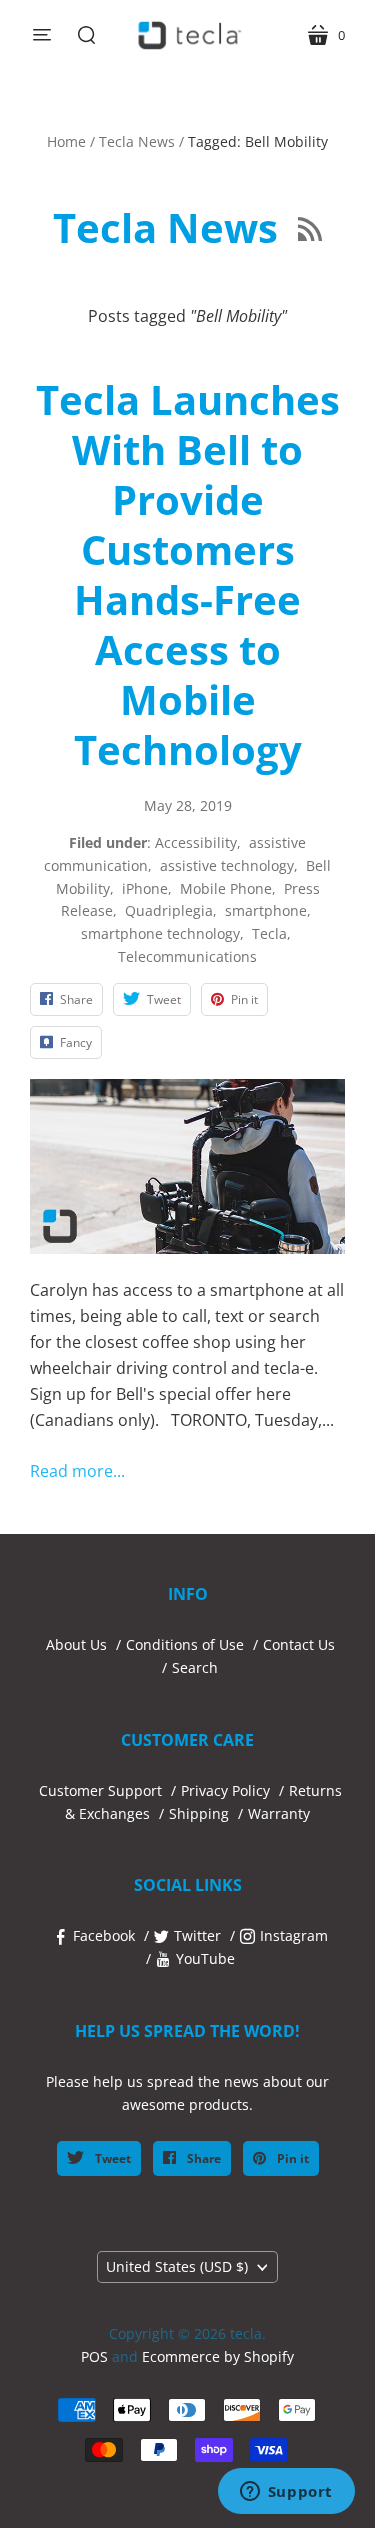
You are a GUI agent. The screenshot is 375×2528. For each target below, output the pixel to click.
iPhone (145, 888)
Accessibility (196, 842)
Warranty (279, 1813)
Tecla (269, 933)
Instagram (294, 1935)
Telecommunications (187, 956)
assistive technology (227, 865)
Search (195, 1667)
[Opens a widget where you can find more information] (286, 2493)
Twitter (197, 1935)
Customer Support (100, 1790)
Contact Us (299, 1644)
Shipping (199, 1813)
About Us (76, 1644)
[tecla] (188, 35)
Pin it (291, 2158)
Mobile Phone (226, 888)
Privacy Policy (225, 1790)
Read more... (77, 1471)
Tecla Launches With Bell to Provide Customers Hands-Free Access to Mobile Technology (188, 574)
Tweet (111, 2158)
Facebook (104, 1935)
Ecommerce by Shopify (218, 2356)
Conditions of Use (185, 1644)
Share (202, 2158)
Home (66, 141)
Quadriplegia (169, 910)
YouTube (205, 1958)
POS (94, 2356)
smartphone (266, 910)
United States (177, 2266)
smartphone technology (160, 933)
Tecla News (137, 141)
